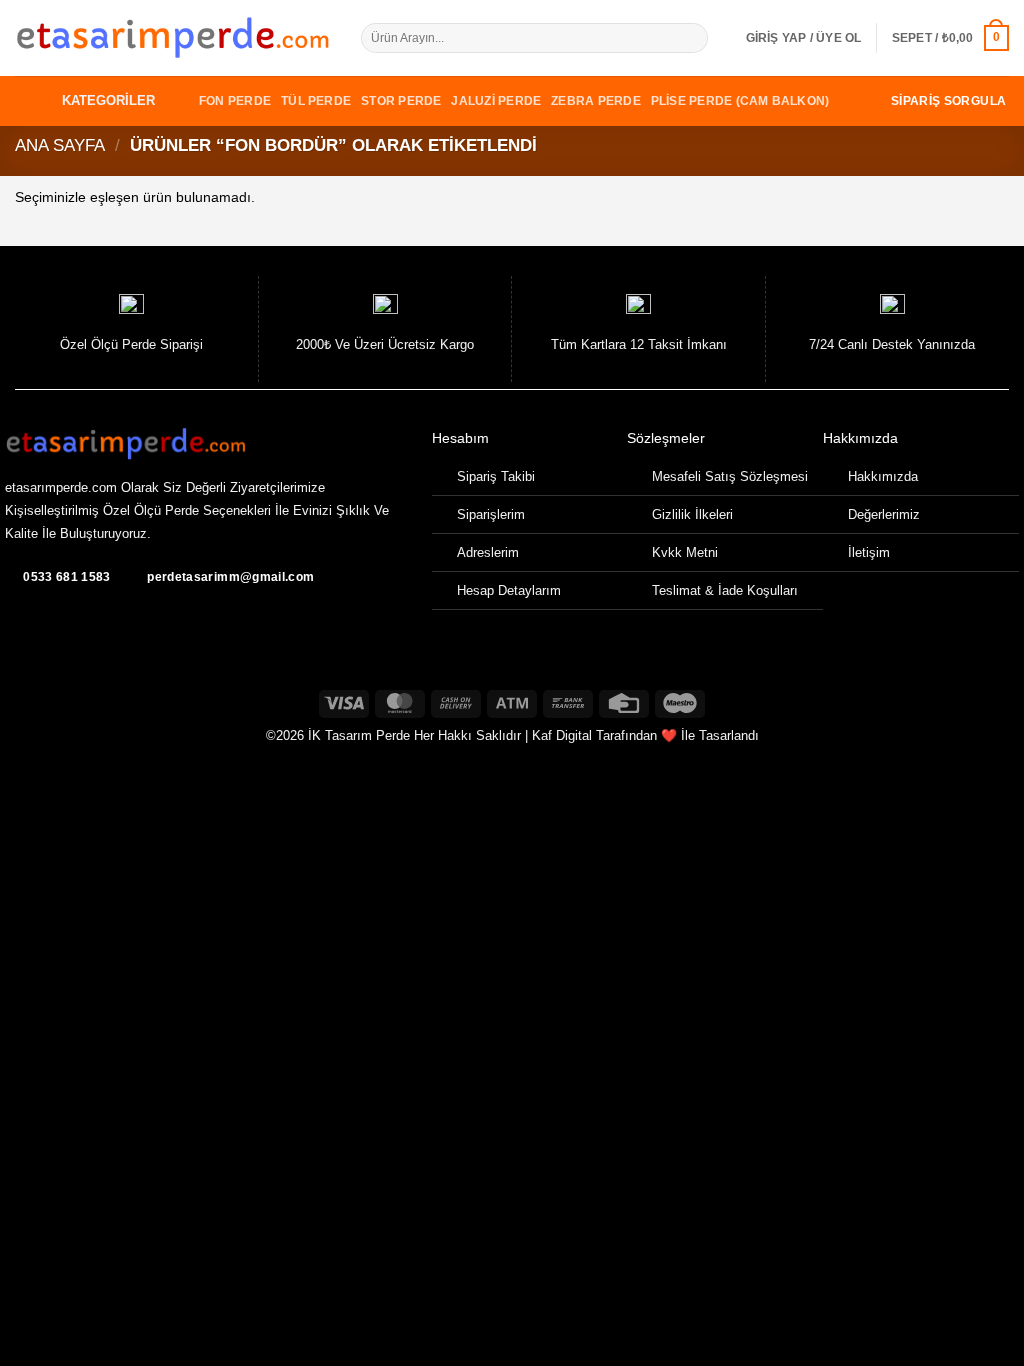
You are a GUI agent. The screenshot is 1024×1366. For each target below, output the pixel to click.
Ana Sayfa (60, 145)
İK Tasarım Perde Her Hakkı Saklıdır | (418, 735)
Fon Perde (235, 101)
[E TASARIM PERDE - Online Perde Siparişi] (173, 38)
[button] (804, 38)
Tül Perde (316, 101)
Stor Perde (401, 101)
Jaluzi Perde (496, 101)
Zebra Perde (596, 101)
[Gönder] (695, 38)
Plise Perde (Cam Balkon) (740, 101)
